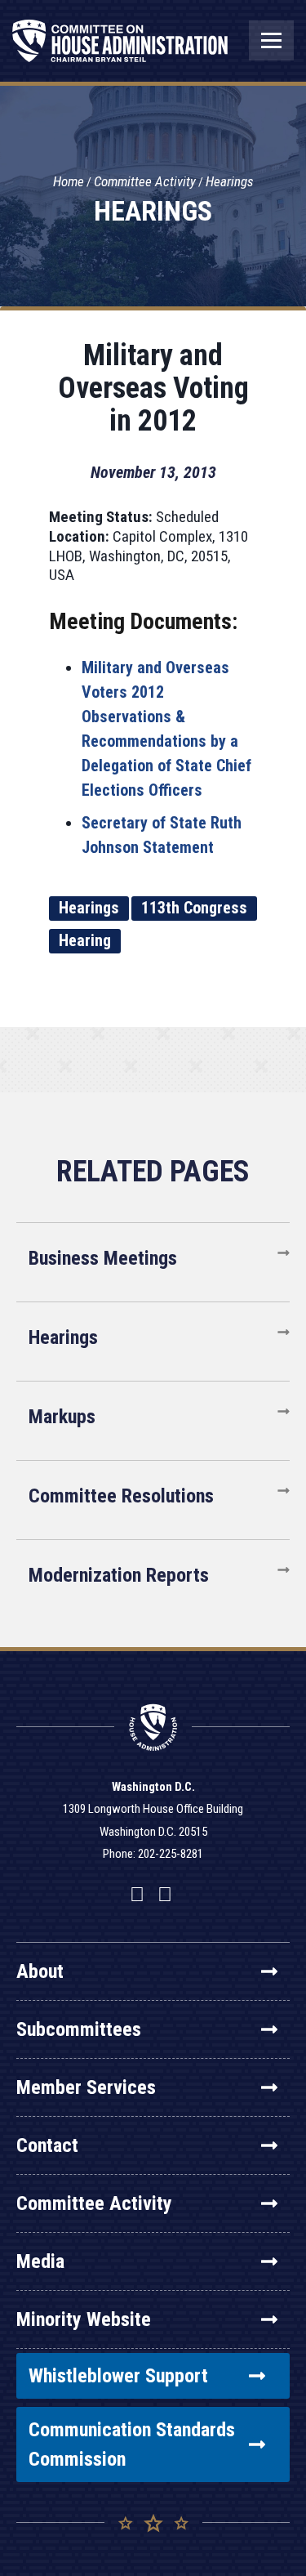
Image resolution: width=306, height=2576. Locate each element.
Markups (62, 1417)
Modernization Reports (119, 1575)
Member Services (86, 2087)
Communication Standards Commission (132, 2444)
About (40, 1971)
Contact (47, 2145)
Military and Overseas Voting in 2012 (153, 388)
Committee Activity (145, 181)
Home (69, 181)
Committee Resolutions (121, 1496)
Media (40, 2261)
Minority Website (84, 2319)
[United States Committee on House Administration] (120, 49)
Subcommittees (79, 2029)
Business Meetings (103, 1258)
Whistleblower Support (118, 2376)
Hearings (230, 181)
